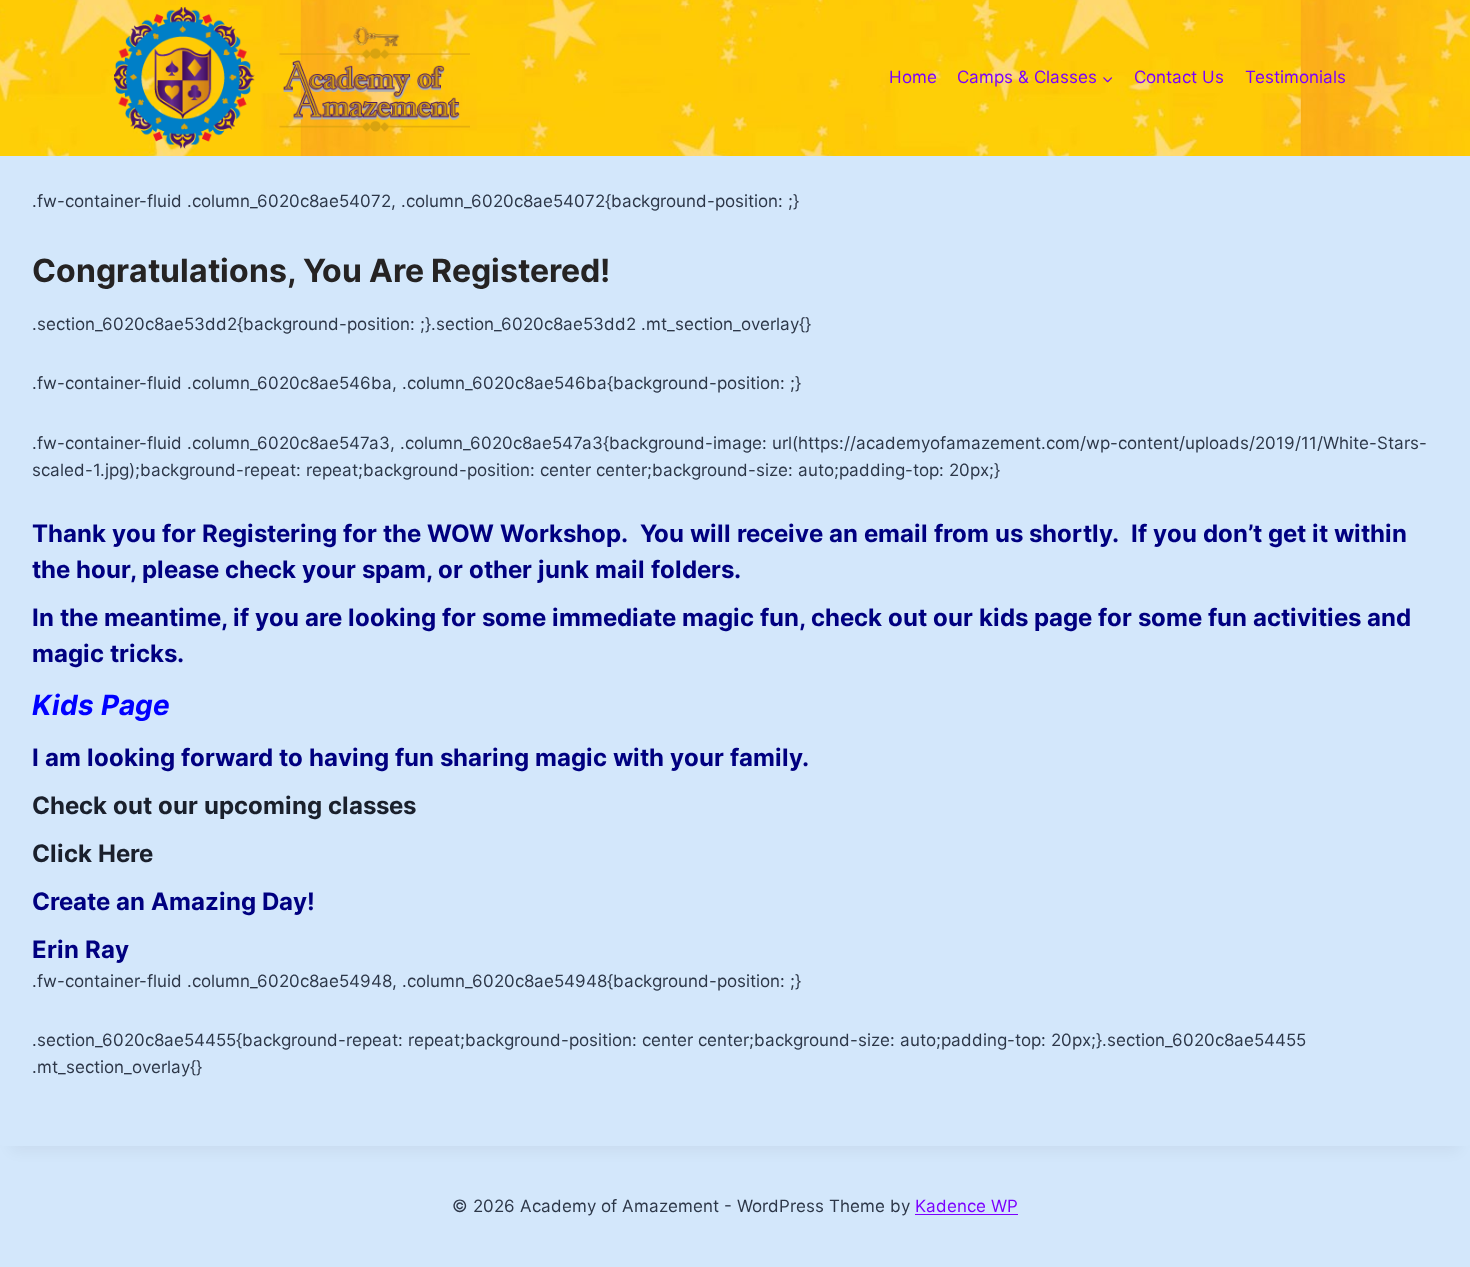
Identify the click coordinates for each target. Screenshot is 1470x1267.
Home (913, 77)
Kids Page (101, 705)
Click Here (92, 853)
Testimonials (1295, 77)
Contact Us (1179, 77)
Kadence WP (966, 1206)
